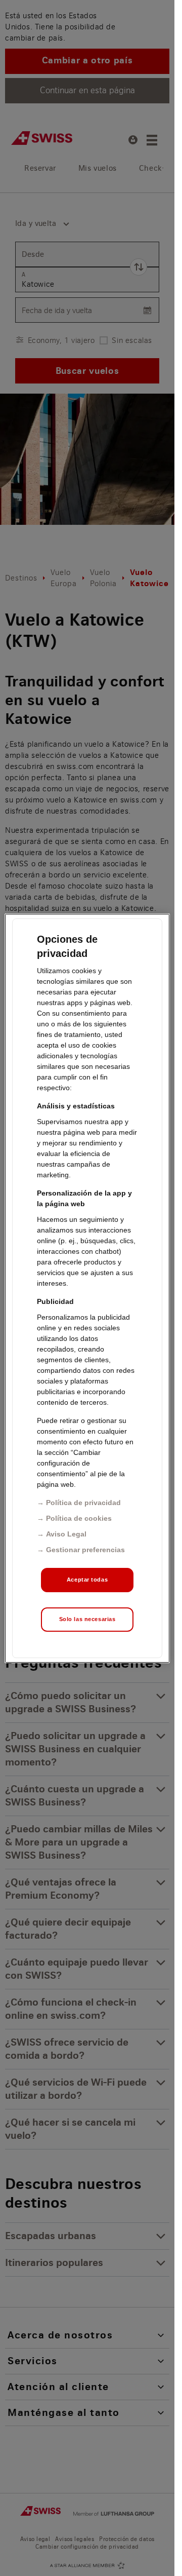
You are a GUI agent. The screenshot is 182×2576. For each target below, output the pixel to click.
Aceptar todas (87, 1580)
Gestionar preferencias (85, 1550)
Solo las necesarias (87, 1619)
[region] (87, 1288)
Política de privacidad (83, 1503)
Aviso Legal (66, 1534)
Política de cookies (79, 1518)
